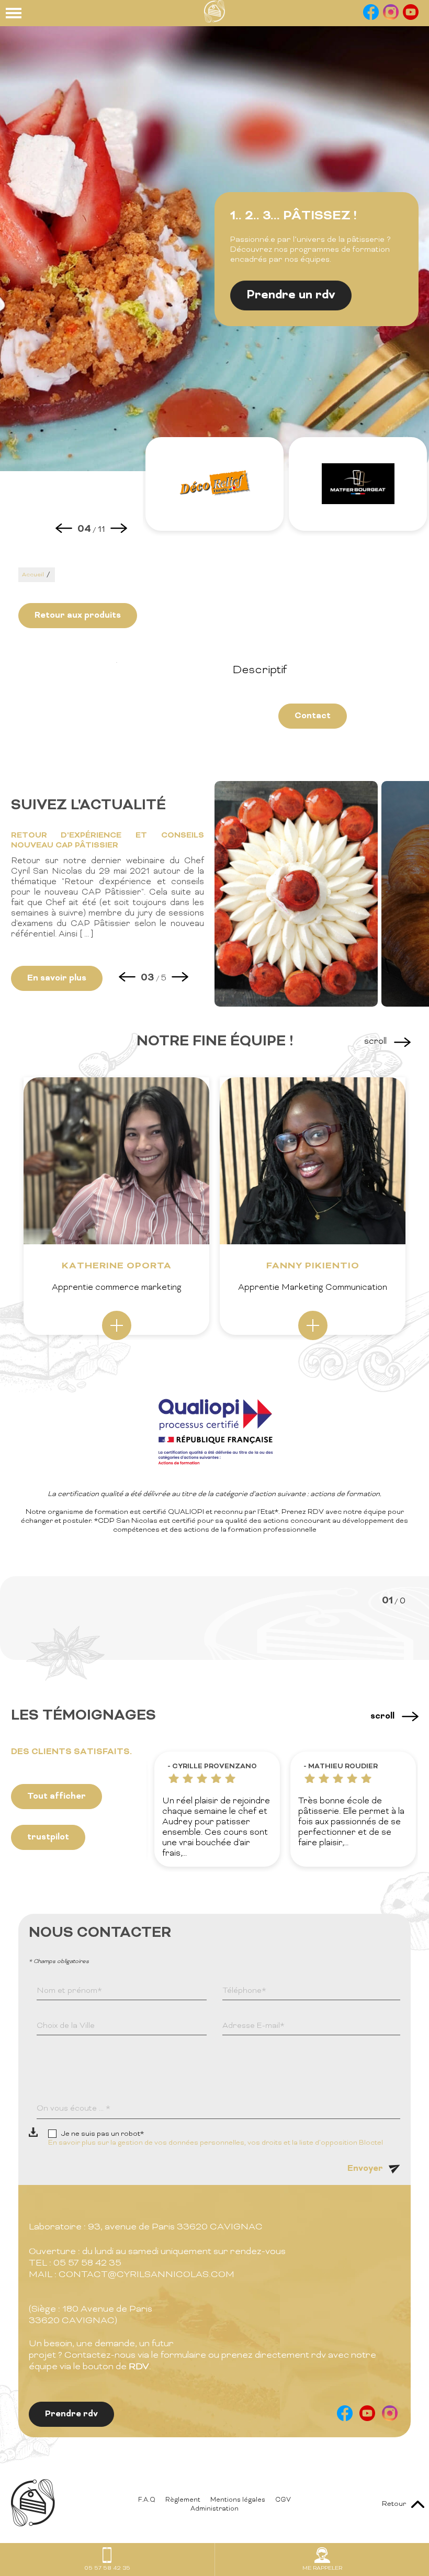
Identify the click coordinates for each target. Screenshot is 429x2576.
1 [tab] (117, 663)
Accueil (33, 575)
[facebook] (371, 18)
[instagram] (391, 18)
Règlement (183, 2500)
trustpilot (48, 1837)
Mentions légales (238, 2500)
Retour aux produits (78, 616)
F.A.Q (147, 2500)
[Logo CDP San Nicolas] (214, 21)
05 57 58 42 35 (107, 2568)
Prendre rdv (71, 2414)
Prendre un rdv (291, 295)
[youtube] (411, 18)
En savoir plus (57, 978)
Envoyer (365, 2169)
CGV (283, 2500)
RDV (139, 2367)
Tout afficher (57, 1797)
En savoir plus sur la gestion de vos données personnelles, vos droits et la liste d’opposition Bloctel (216, 2143)
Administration (214, 2509)
